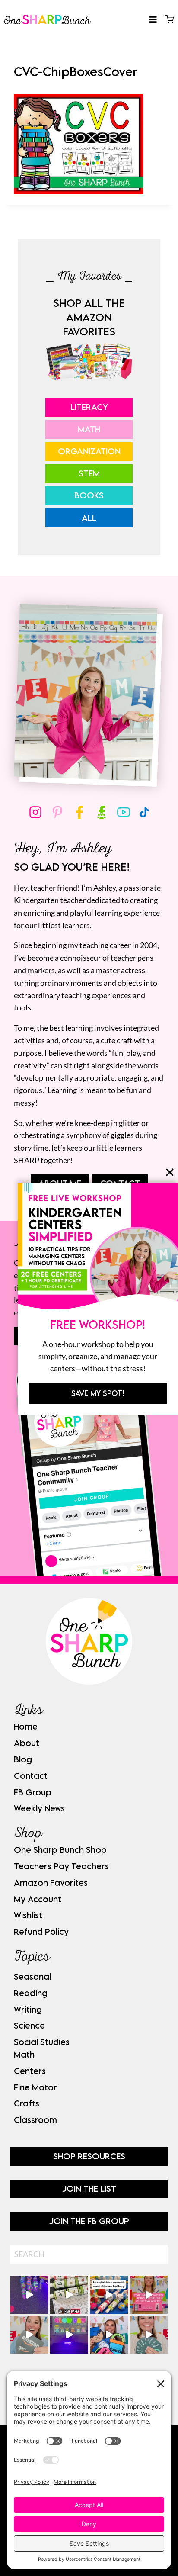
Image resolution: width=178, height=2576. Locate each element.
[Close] (170, 1172)
